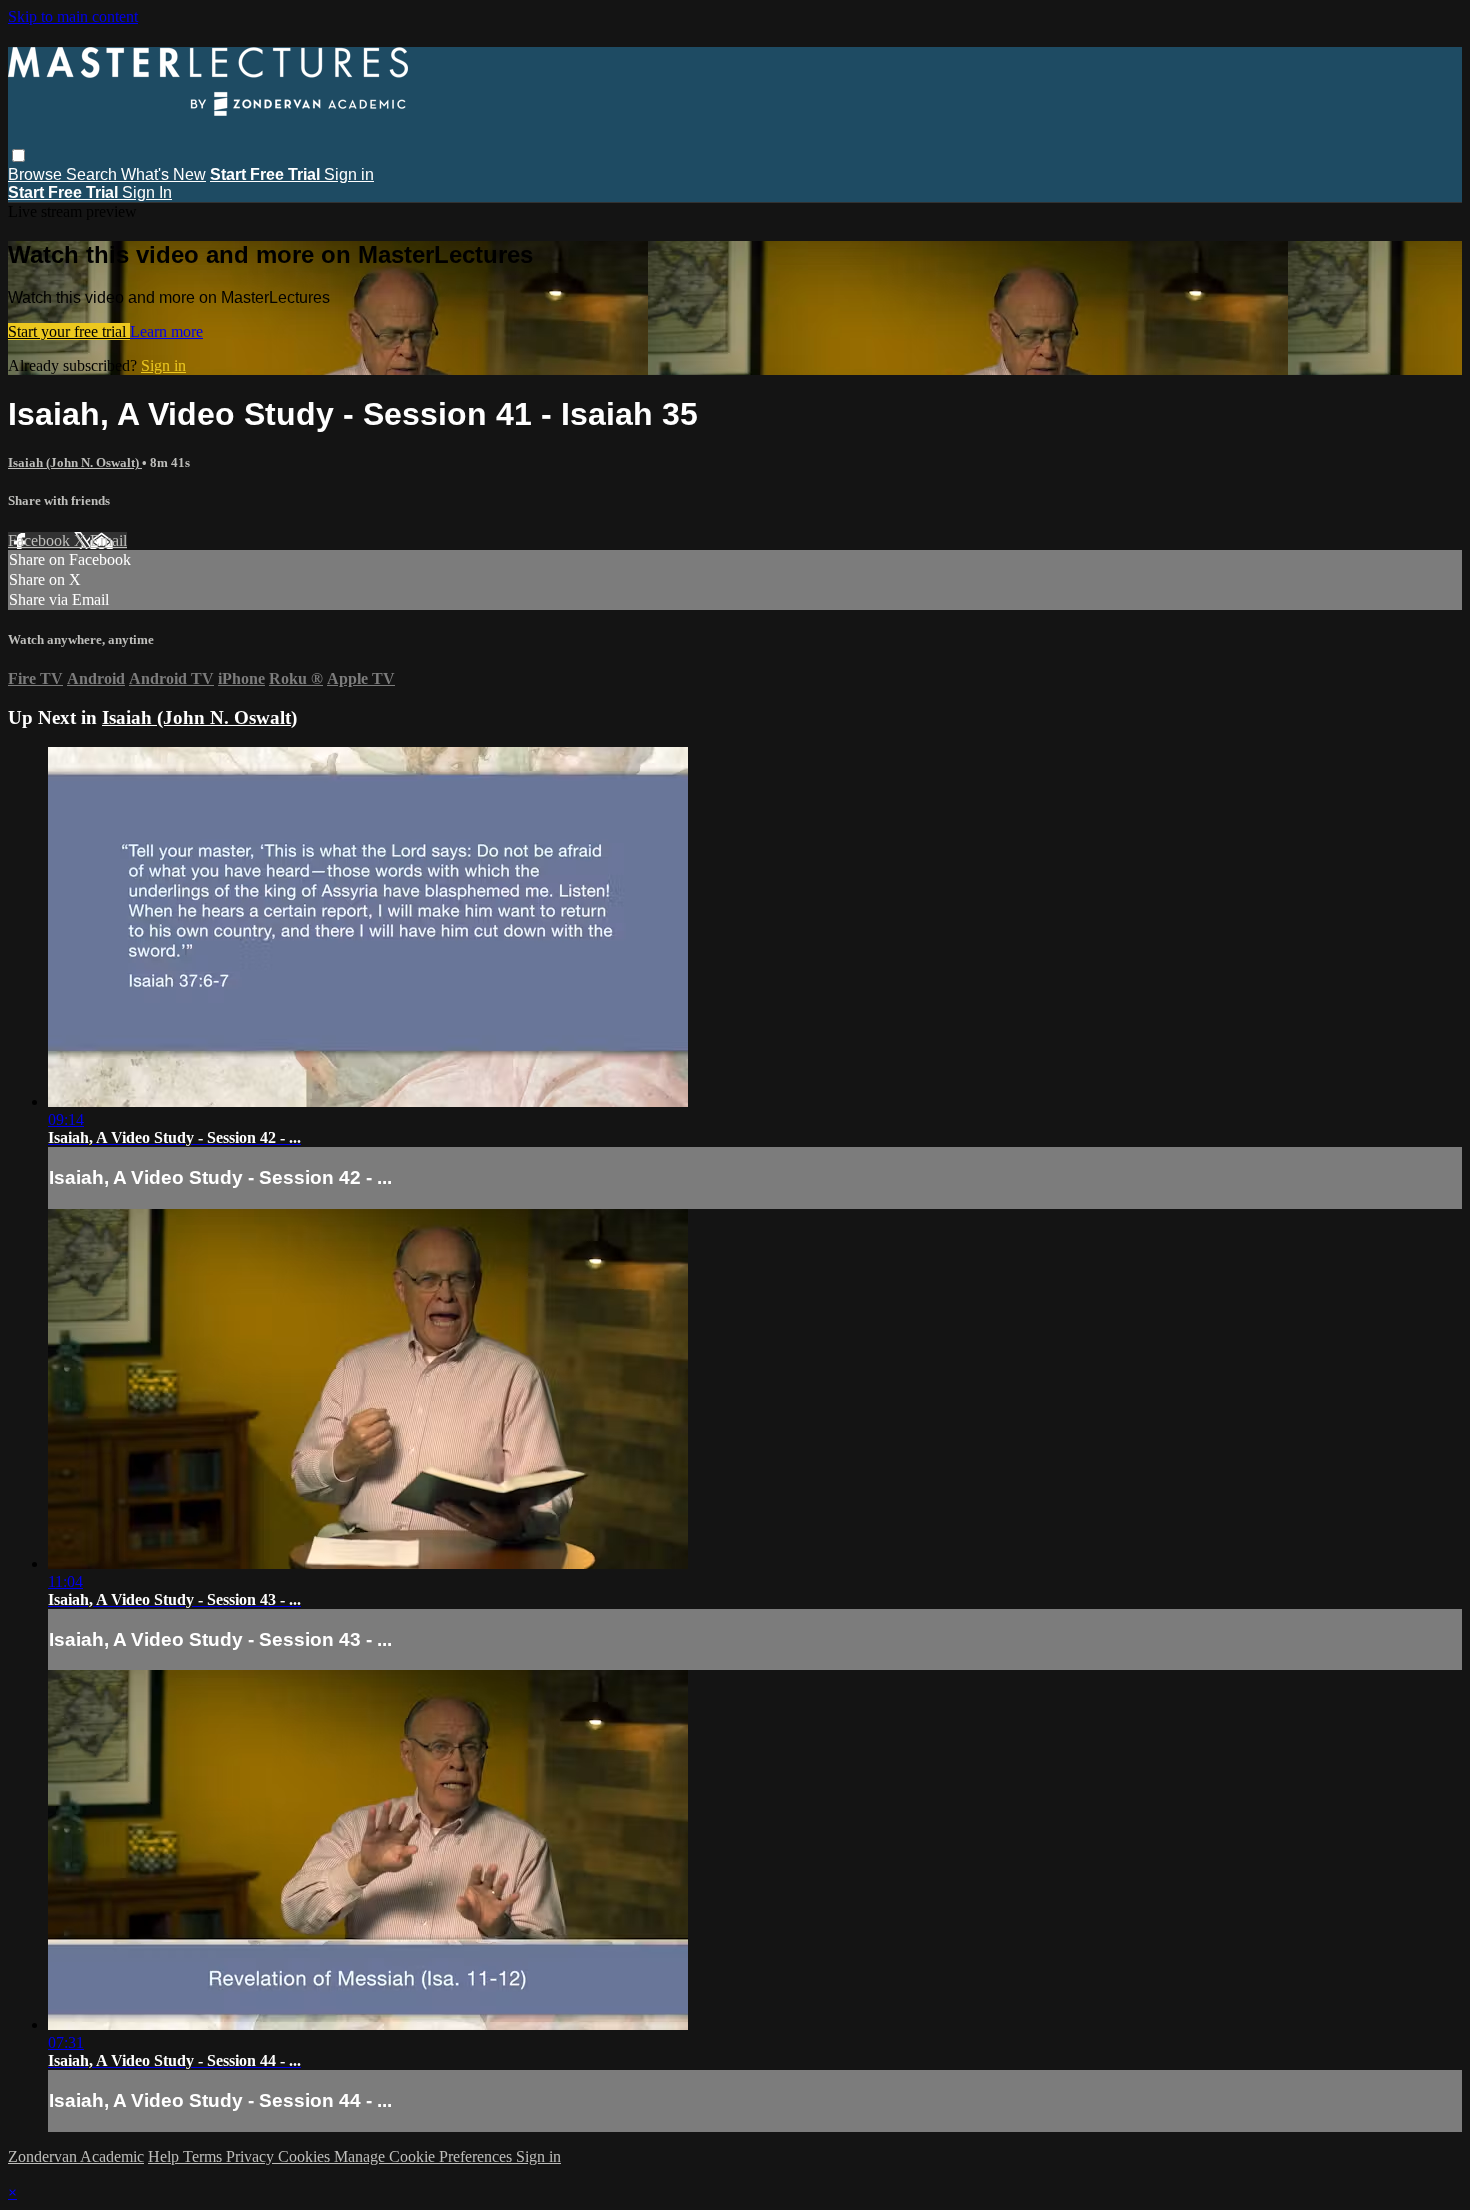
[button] (18, 155)
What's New (163, 174)
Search (93, 174)
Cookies (306, 2156)
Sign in (349, 174)
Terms (204, 2156)
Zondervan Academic (76, 2156)
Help (165, 2156)
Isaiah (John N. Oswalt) (75, 462)
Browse (37, 174)
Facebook (41, 540)
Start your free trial (69, 331)
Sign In (147, 192)
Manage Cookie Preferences (425, 2156)
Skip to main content (73, 16)
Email (108, 540)
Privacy (252, 2156)
